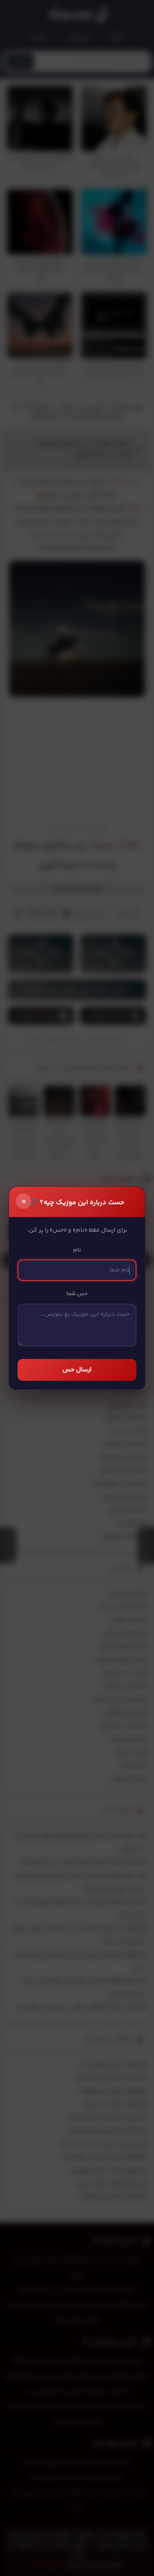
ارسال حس (77, 1370)
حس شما (77, 1294)
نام (77, 1250)
